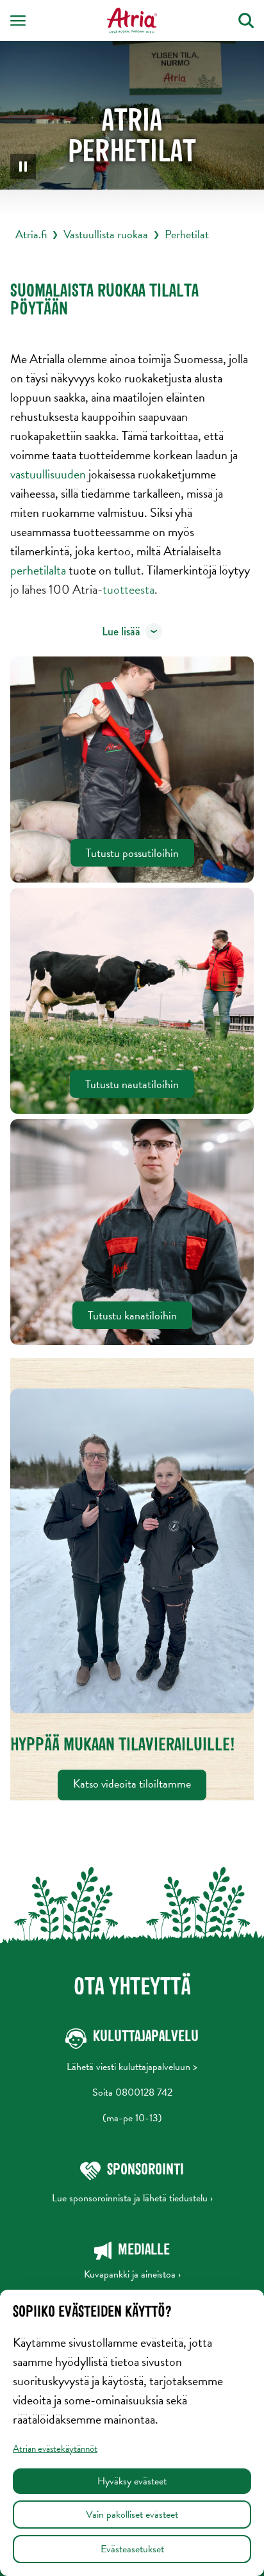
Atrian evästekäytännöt (55, 2449)
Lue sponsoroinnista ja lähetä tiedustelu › (132, 2198)
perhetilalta (39, 570)
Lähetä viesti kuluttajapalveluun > (132, 2067)
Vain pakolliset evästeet (132, 2515)
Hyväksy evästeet (132, 2481)
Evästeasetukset (132, 2549)
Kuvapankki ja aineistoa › (132, 2274)
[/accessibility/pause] (23, 167)
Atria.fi (31, 234)
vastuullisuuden (49, 474)
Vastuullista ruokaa (106, 234)
